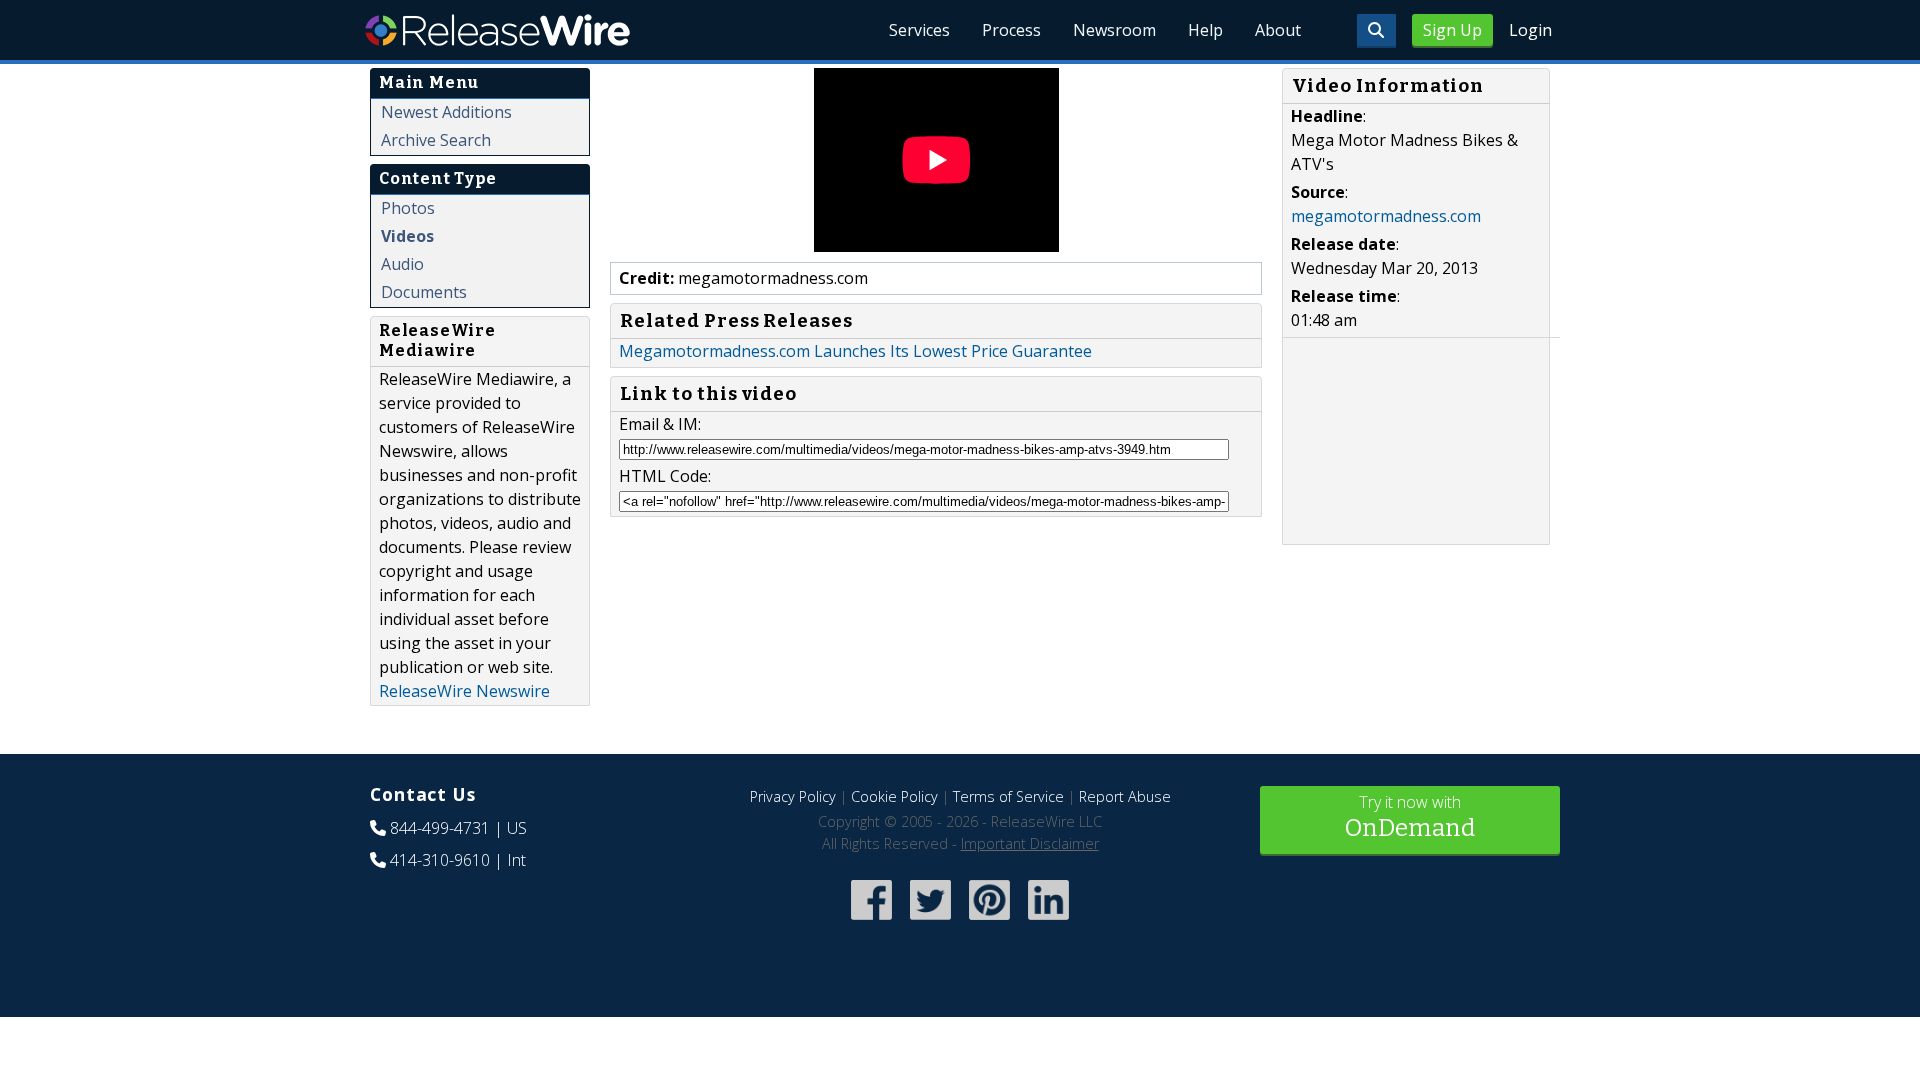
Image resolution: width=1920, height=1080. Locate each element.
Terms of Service (1008, 796)
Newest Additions (446, 112)
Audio (402, 264)
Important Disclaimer (1030, 843)
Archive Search (436, 140)
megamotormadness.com (1386, 216)
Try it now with (1410, 816)
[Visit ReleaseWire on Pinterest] (989, 922)
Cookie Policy (894, 796)
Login (1530, 30)
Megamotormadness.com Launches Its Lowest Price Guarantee (855, 351)
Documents (424, 292)
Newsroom (1114, 30)
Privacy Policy (793, 796)
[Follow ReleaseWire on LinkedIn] (1048, 922)
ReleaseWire (497, 30)
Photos (408, 208)
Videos (407, 236)
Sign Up (1452, 30)
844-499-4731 (440, 828)
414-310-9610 (440, 860)
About (1278, 30)
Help (1205, 30)
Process (1011, 30)
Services (919, 30)
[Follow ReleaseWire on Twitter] (930, 922)
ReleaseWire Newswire (464, 691)
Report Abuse (1125, 796)
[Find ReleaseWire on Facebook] (871, 922)
